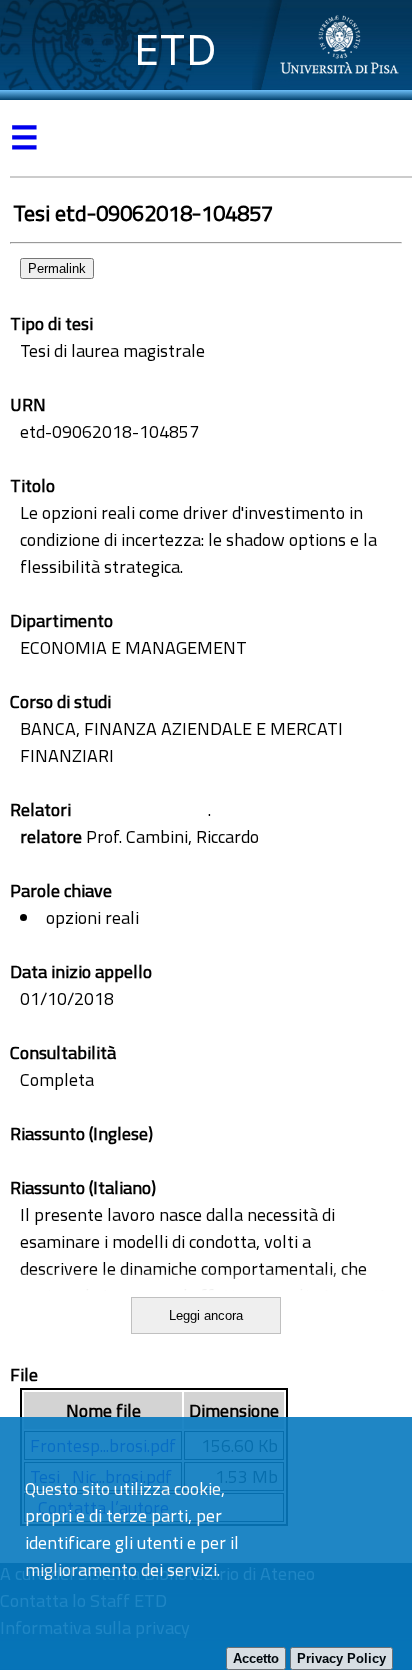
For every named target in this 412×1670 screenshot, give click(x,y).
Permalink (57, 268)
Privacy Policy (341, 1658)
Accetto (256, 1658)
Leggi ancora (206, 1315)
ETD (175, 49)
